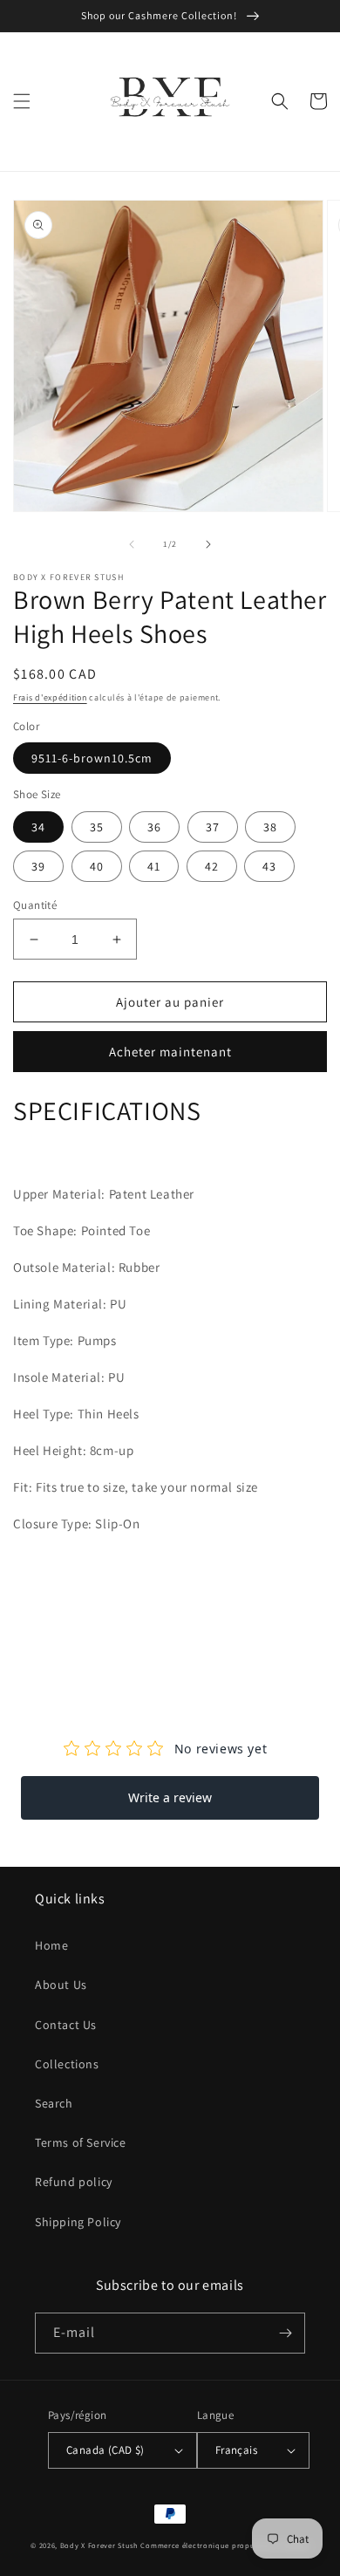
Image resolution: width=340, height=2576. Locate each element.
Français (236, 2450)
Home (51, 1945)
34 (38, 827)
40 (97, 866)
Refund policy (74, 2182)
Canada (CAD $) (105, 2450)
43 (269, 866)
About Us (61, 1985)
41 (154, 866)
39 (38, 866)
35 (97, 827)
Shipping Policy (78, 2222)
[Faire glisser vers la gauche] (132, 544)
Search (54, 2103)
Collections (67, 2064)
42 (212, 866)
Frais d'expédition (50, 697)
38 (270, 827)
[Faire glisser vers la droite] (208, 544)
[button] (22, 101)
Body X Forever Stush (99, 2545)
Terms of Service (81, 2142)
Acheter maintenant (170, 1052)
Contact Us (66, 2025)
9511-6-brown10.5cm (92, 758)
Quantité (35, 905)
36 (154, 827)
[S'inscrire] (285, 2333)
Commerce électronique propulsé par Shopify (224, 2545)
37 (213, 827)
